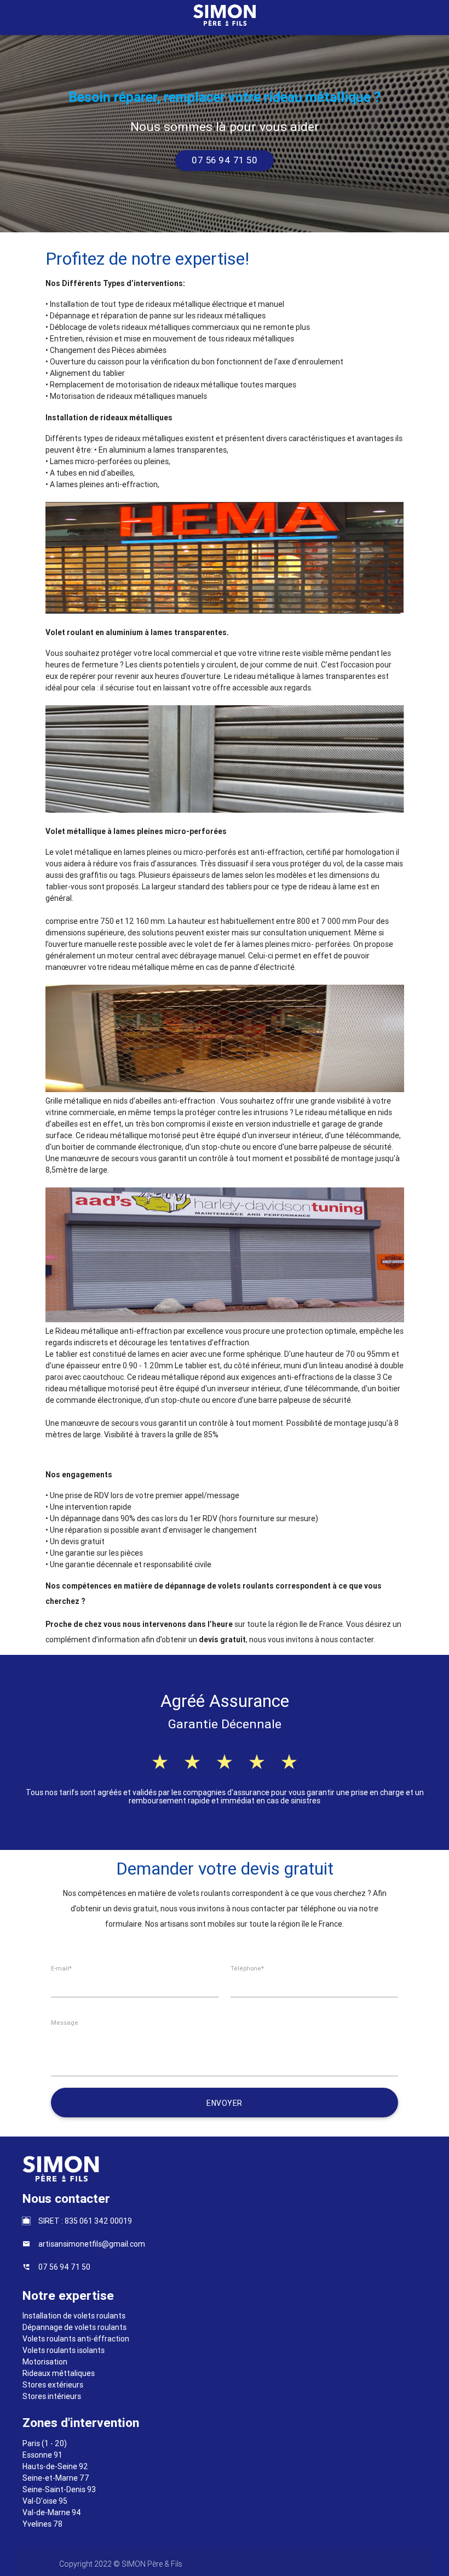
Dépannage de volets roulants (74, 2327)
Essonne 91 (42, 2455)
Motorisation (45, 2362)
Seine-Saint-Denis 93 (59, 2489)
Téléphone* (247, 1968)
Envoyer (225, 2103)
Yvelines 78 (42, 2524)
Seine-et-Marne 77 (56, 2478)
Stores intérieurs (52, 2396)
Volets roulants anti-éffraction (76, 2339)
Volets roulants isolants (64, 2350)
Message (65, 2023)
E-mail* (61, 1968)
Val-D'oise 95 (45, 2501)
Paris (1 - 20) (45, 2443)
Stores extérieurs (53, 2385)
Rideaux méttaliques (59, 2373)
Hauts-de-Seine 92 (55, 2466)
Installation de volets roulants (74, 2316)
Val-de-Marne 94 (52, 2512)
